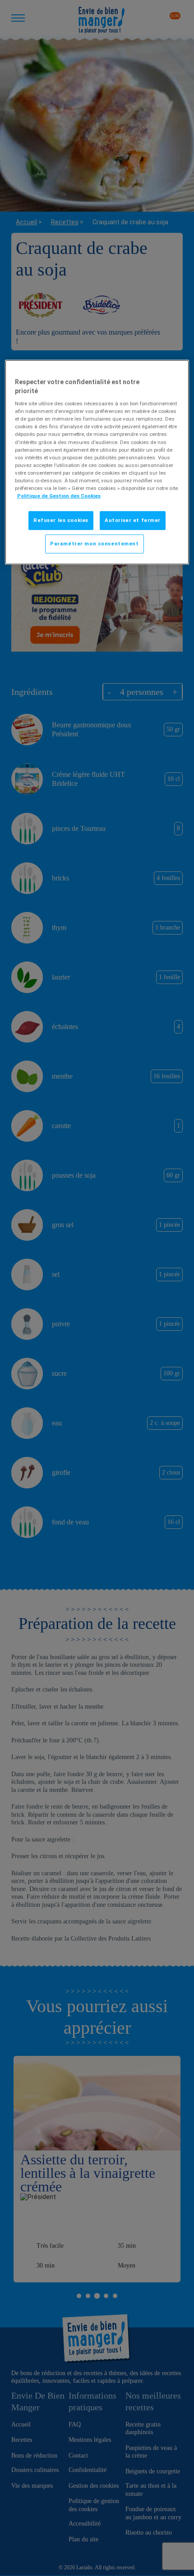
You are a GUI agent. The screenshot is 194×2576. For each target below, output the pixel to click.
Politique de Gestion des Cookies (59, 496)
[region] (97, 462)
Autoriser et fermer (133, 520)
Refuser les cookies (61, 520)
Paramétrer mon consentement (94, 544)
